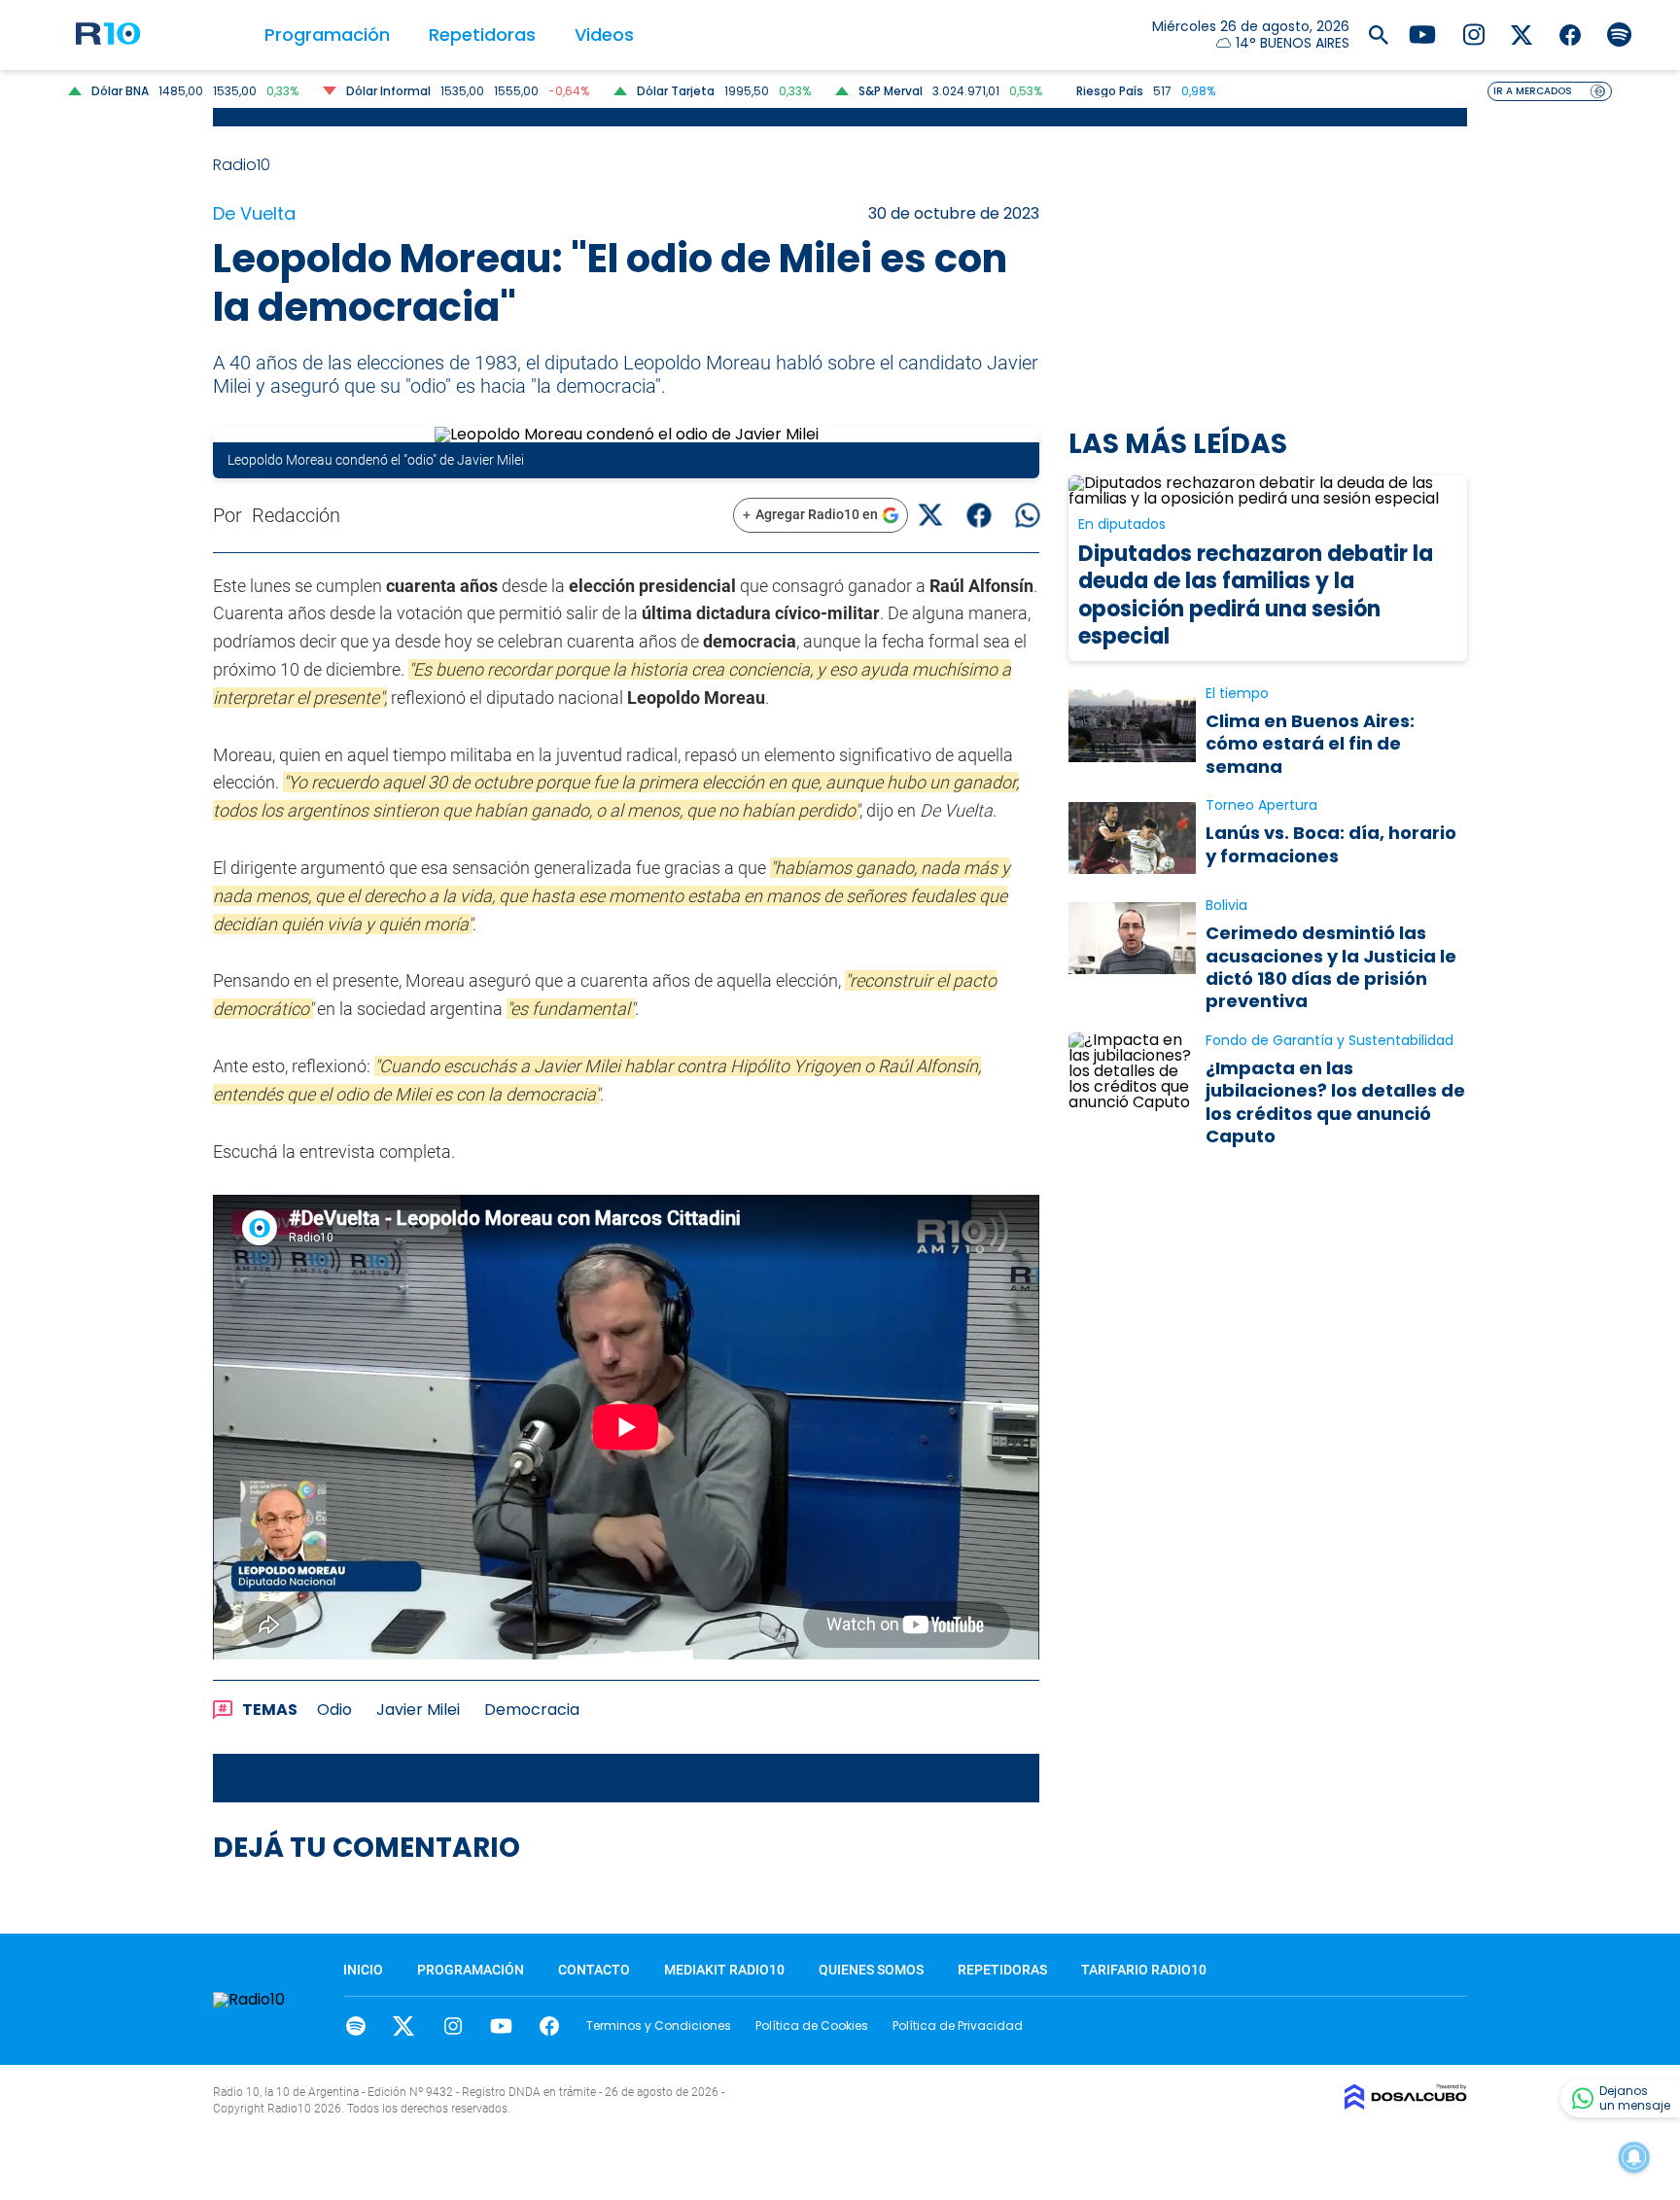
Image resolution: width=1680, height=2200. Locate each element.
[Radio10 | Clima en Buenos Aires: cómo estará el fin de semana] (1132, 726)
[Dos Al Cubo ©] (1406, 2104)
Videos (604, 35)
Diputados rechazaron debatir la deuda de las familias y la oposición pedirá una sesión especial (1256, 595)
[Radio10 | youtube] (1422, 34)
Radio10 (244, 165)
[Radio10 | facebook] (1571, 34)
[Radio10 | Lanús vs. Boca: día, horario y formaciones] (1132, 838)
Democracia (532, 1710)
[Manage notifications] (1634, 2157)
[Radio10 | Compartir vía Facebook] (979, 515)
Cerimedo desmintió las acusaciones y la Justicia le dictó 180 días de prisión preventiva (1331, 967)
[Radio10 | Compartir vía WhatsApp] (1027, 515)
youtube (501, 2026)
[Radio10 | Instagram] (1473, 34)
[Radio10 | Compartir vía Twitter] (930, 515)
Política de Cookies (812, 2025)
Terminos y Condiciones (659, 2025)
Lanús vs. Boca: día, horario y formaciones (1331, 844)
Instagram (453, 2026)
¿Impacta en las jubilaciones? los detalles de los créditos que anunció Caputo (1335, 1102)
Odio (334, 1710)
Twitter (404, 2026)
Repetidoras (482, 35)
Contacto (594, 1970)
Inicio (363, 1970)
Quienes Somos (871, 1970)
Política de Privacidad (958, 2025)
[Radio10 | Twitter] (1522, 34)
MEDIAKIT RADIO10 (724, 1970)
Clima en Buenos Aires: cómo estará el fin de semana (1310, 744)
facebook (550, 2026)
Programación (327, 35)
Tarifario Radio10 (1144, 1970)
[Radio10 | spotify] (1619, 34)
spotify (355, 2026)
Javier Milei (418, 1710)
